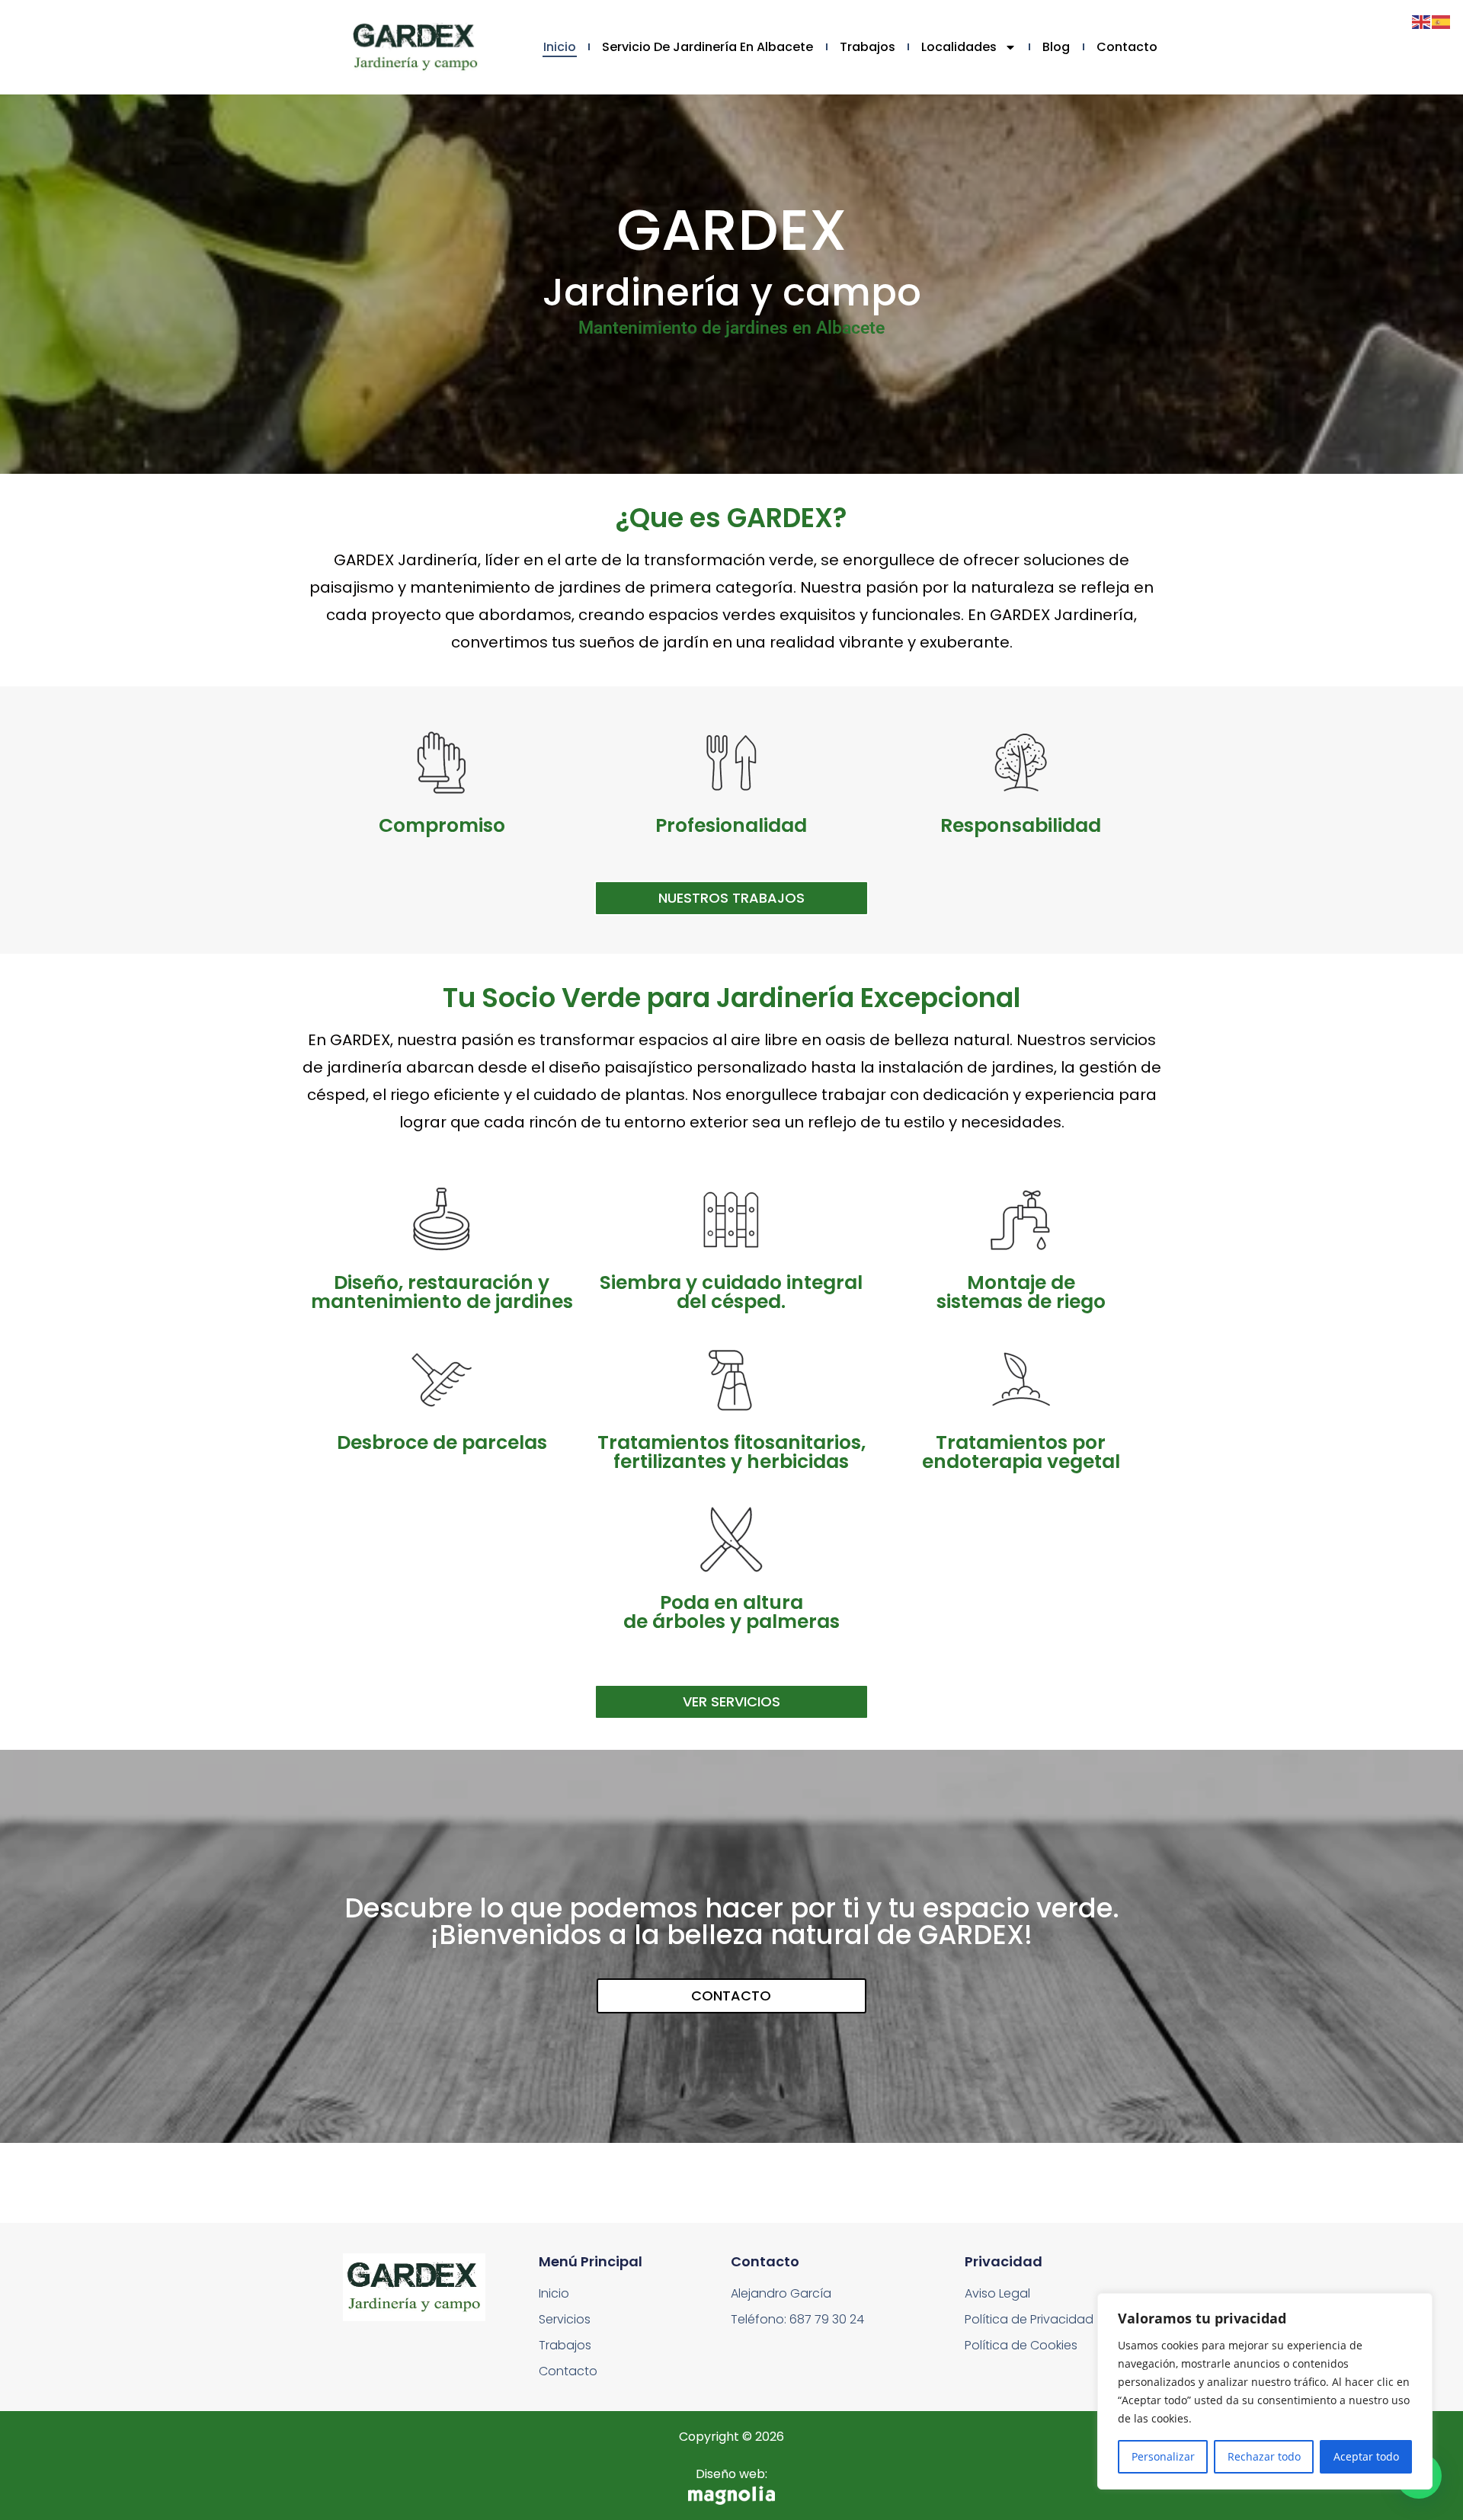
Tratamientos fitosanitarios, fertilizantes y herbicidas (731, 1452)
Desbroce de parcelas (442, 1442)
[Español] (1442, 21)
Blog (1056, 47)
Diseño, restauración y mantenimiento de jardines (442, 1292)
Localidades (959, 47)
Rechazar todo (1264, 2456)
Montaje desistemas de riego (1021, 1292)
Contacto (1127, 47)
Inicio (560, 47)
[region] (1265, 2391)
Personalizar (1163, 2456)
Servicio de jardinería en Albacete (707, 47)
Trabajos (868, 47)
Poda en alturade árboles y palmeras (731, 1612)
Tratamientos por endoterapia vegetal (1021, 1452)
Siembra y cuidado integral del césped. (731, 1292)
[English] (1422, 21)
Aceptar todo (1366, 2456)
